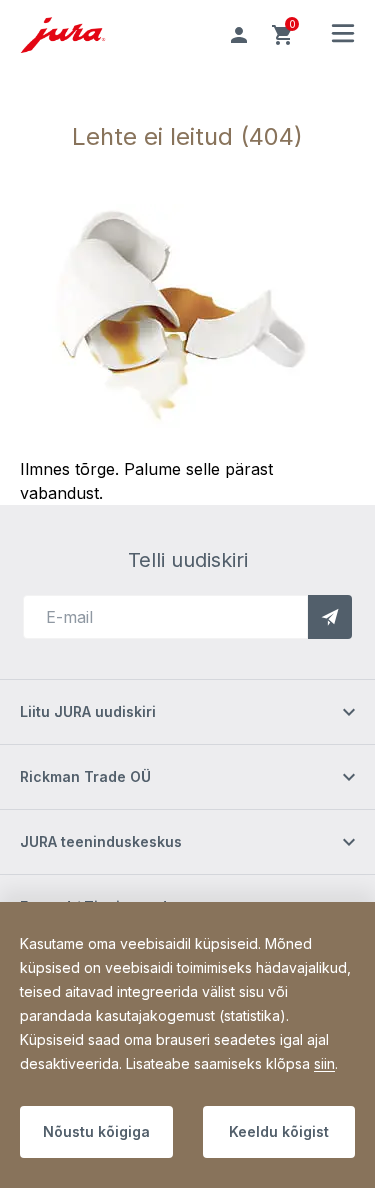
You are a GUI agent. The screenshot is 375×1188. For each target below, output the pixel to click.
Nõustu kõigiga (96, 1131)
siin (324, 1063)
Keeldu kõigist (279, 1131)
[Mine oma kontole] (239, 35)
